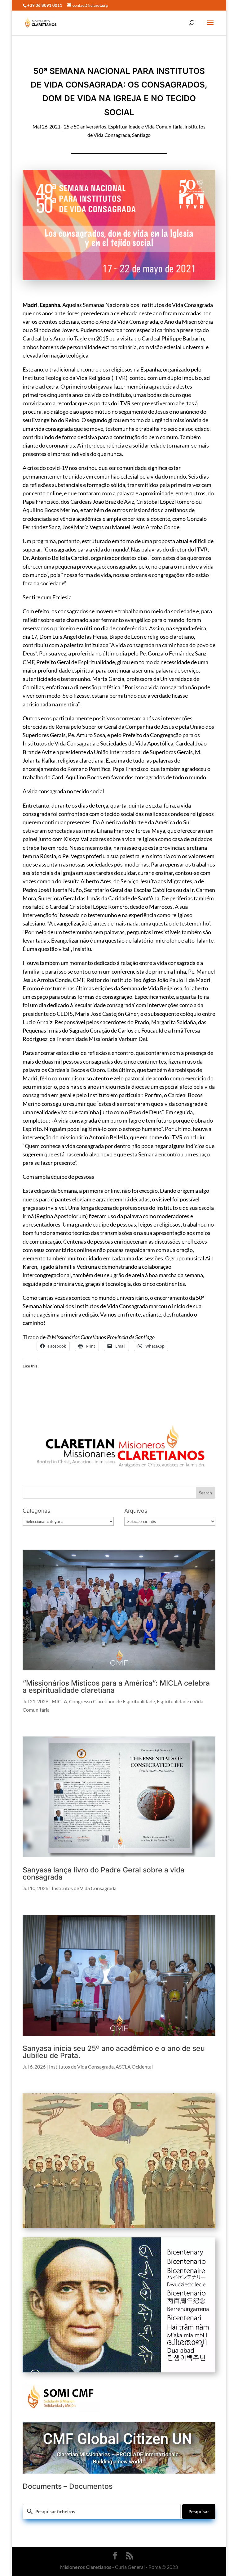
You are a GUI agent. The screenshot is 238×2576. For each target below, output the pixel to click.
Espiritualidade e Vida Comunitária (145, 126)
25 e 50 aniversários (85, 126)
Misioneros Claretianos (86, 2567)
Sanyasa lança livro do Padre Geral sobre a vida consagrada (104, 1873)
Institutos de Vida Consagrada (84, 1888)
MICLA (59, 1701)
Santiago (141, 135)
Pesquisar (199, 2511)
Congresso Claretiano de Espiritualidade (112, 1701)
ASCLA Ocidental (134, 2067)
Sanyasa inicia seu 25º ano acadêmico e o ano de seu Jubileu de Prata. (114, 2052)
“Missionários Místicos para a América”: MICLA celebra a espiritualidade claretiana (116, 1687)
